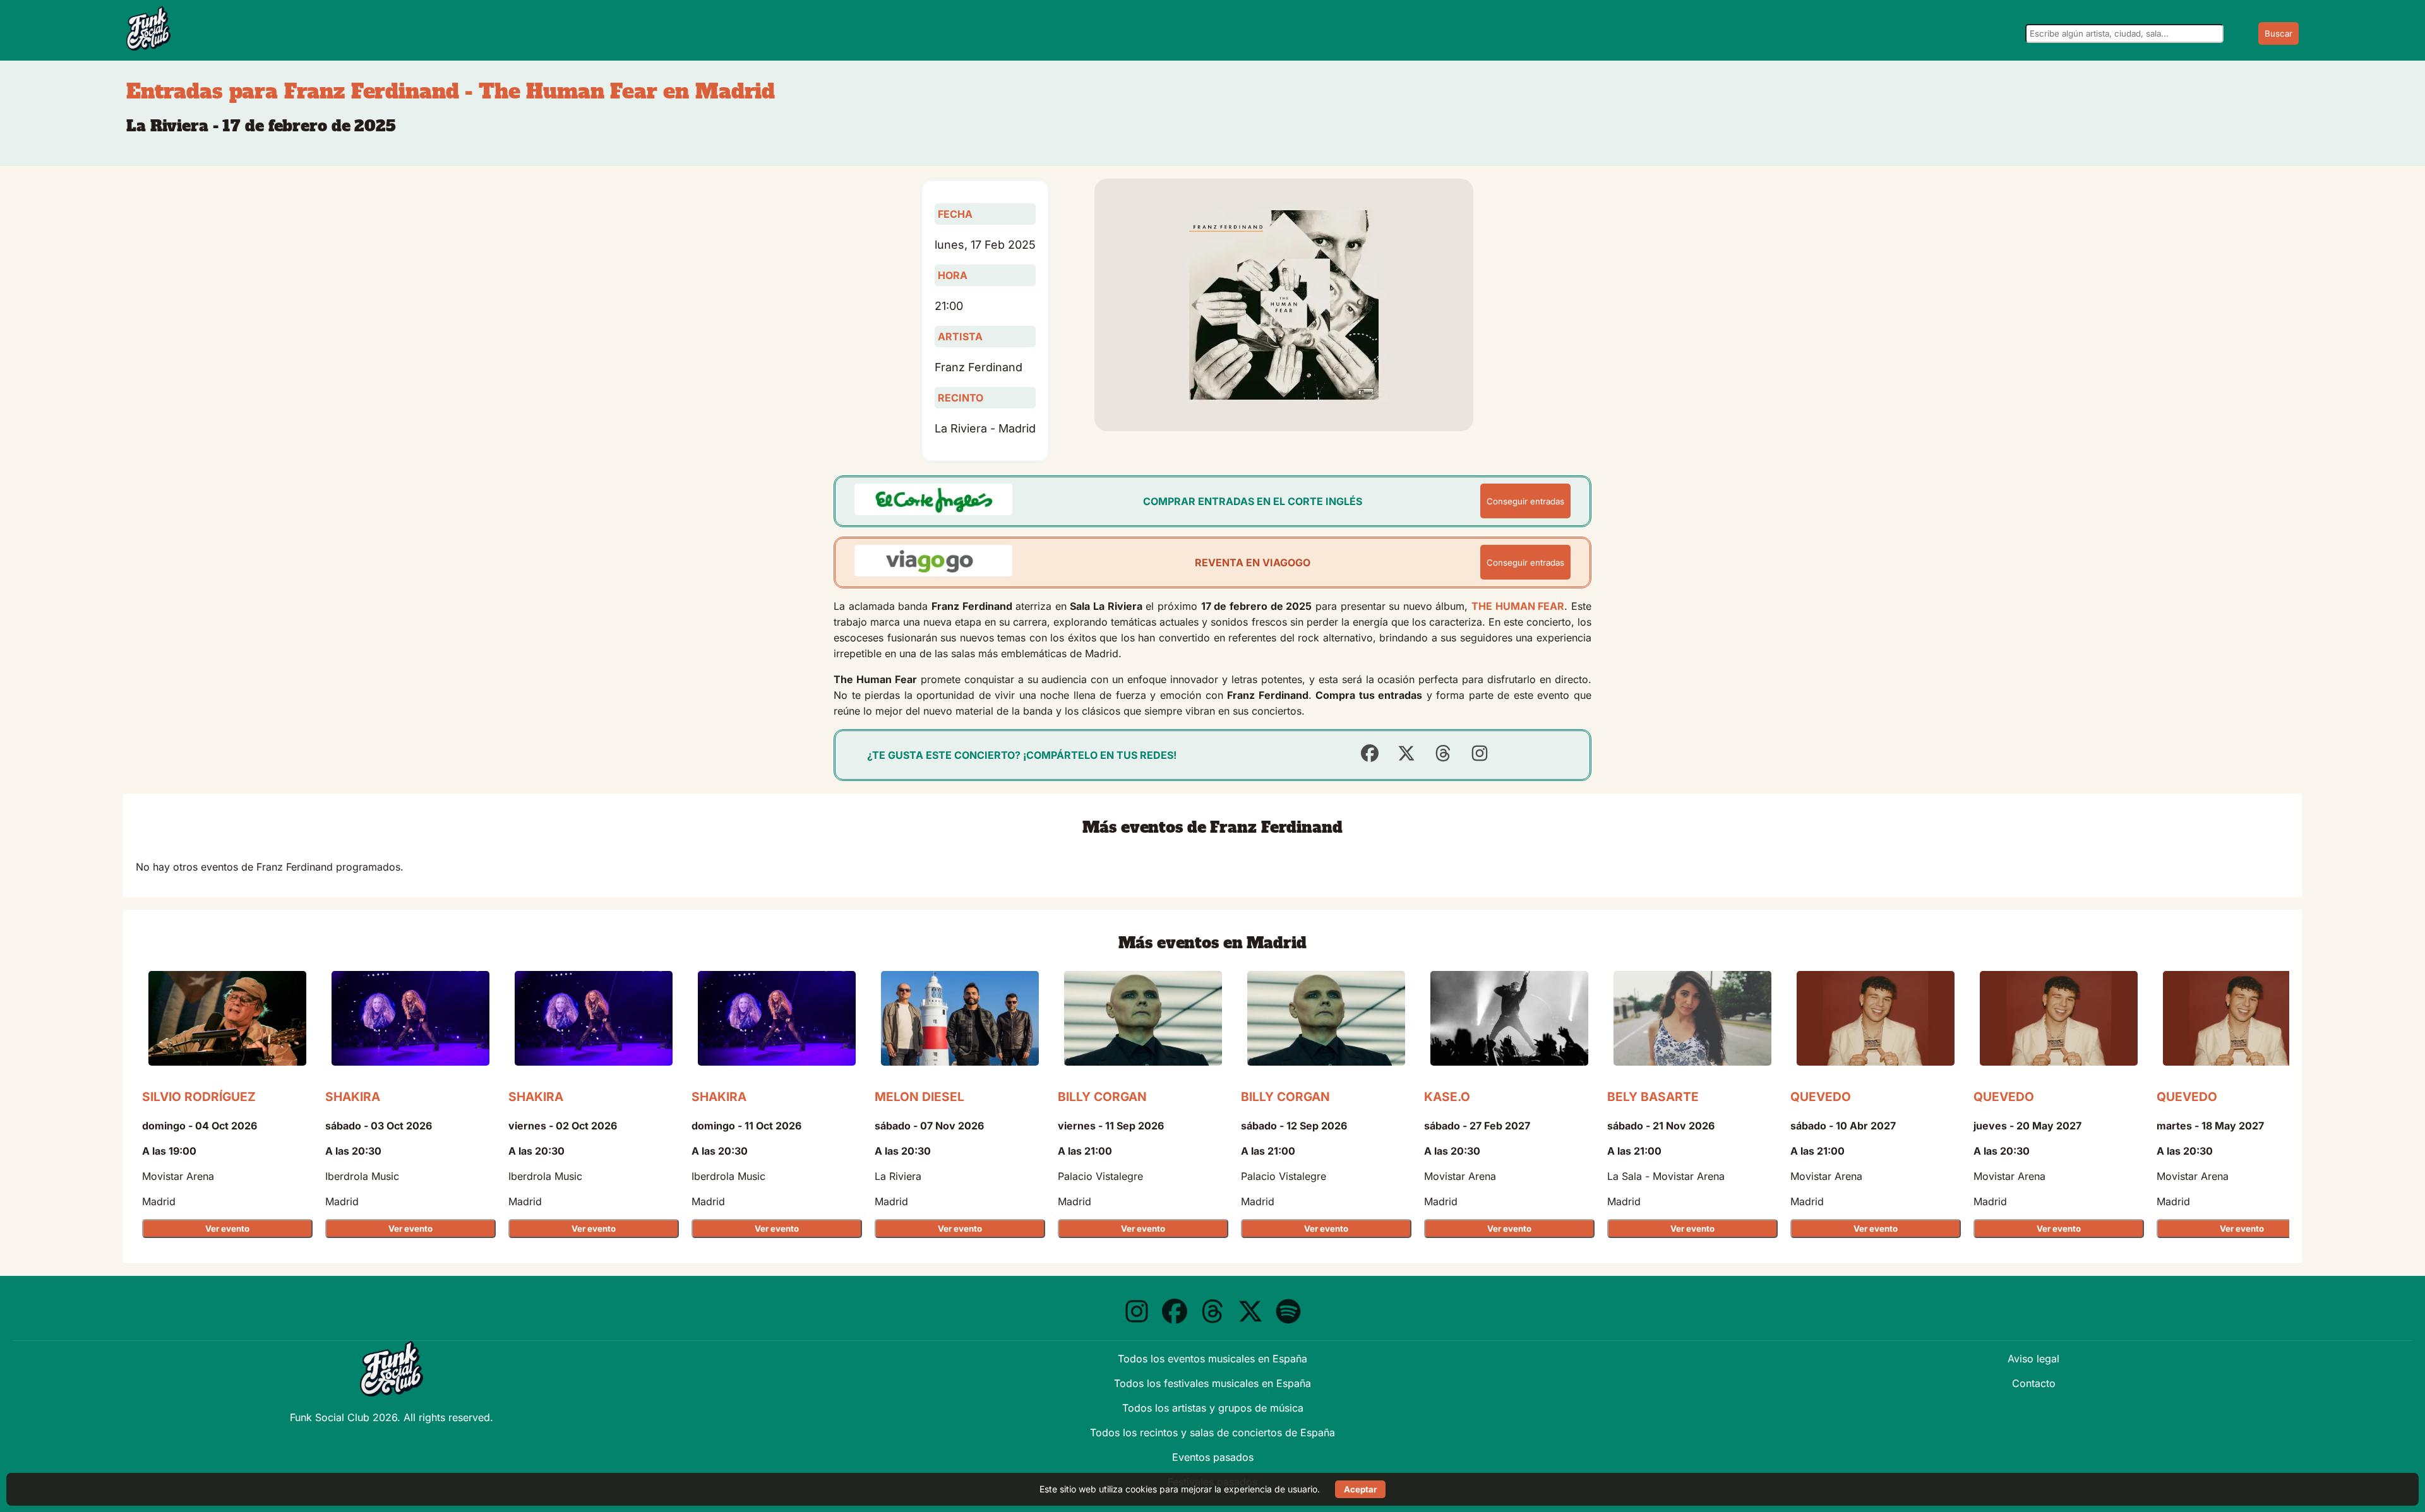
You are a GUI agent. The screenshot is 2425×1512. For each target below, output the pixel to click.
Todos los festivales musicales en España (1212, 1383)
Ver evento (227, 1229)
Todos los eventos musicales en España (1212, 1359)
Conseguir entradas (1525, 501)
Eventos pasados (1213, 1457)
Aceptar (1360, 1489)
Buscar (2278, 33)
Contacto (2034, 1383)
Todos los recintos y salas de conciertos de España (1212, 1432)
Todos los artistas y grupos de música (1213, 1408)
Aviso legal (2033, 1359)
